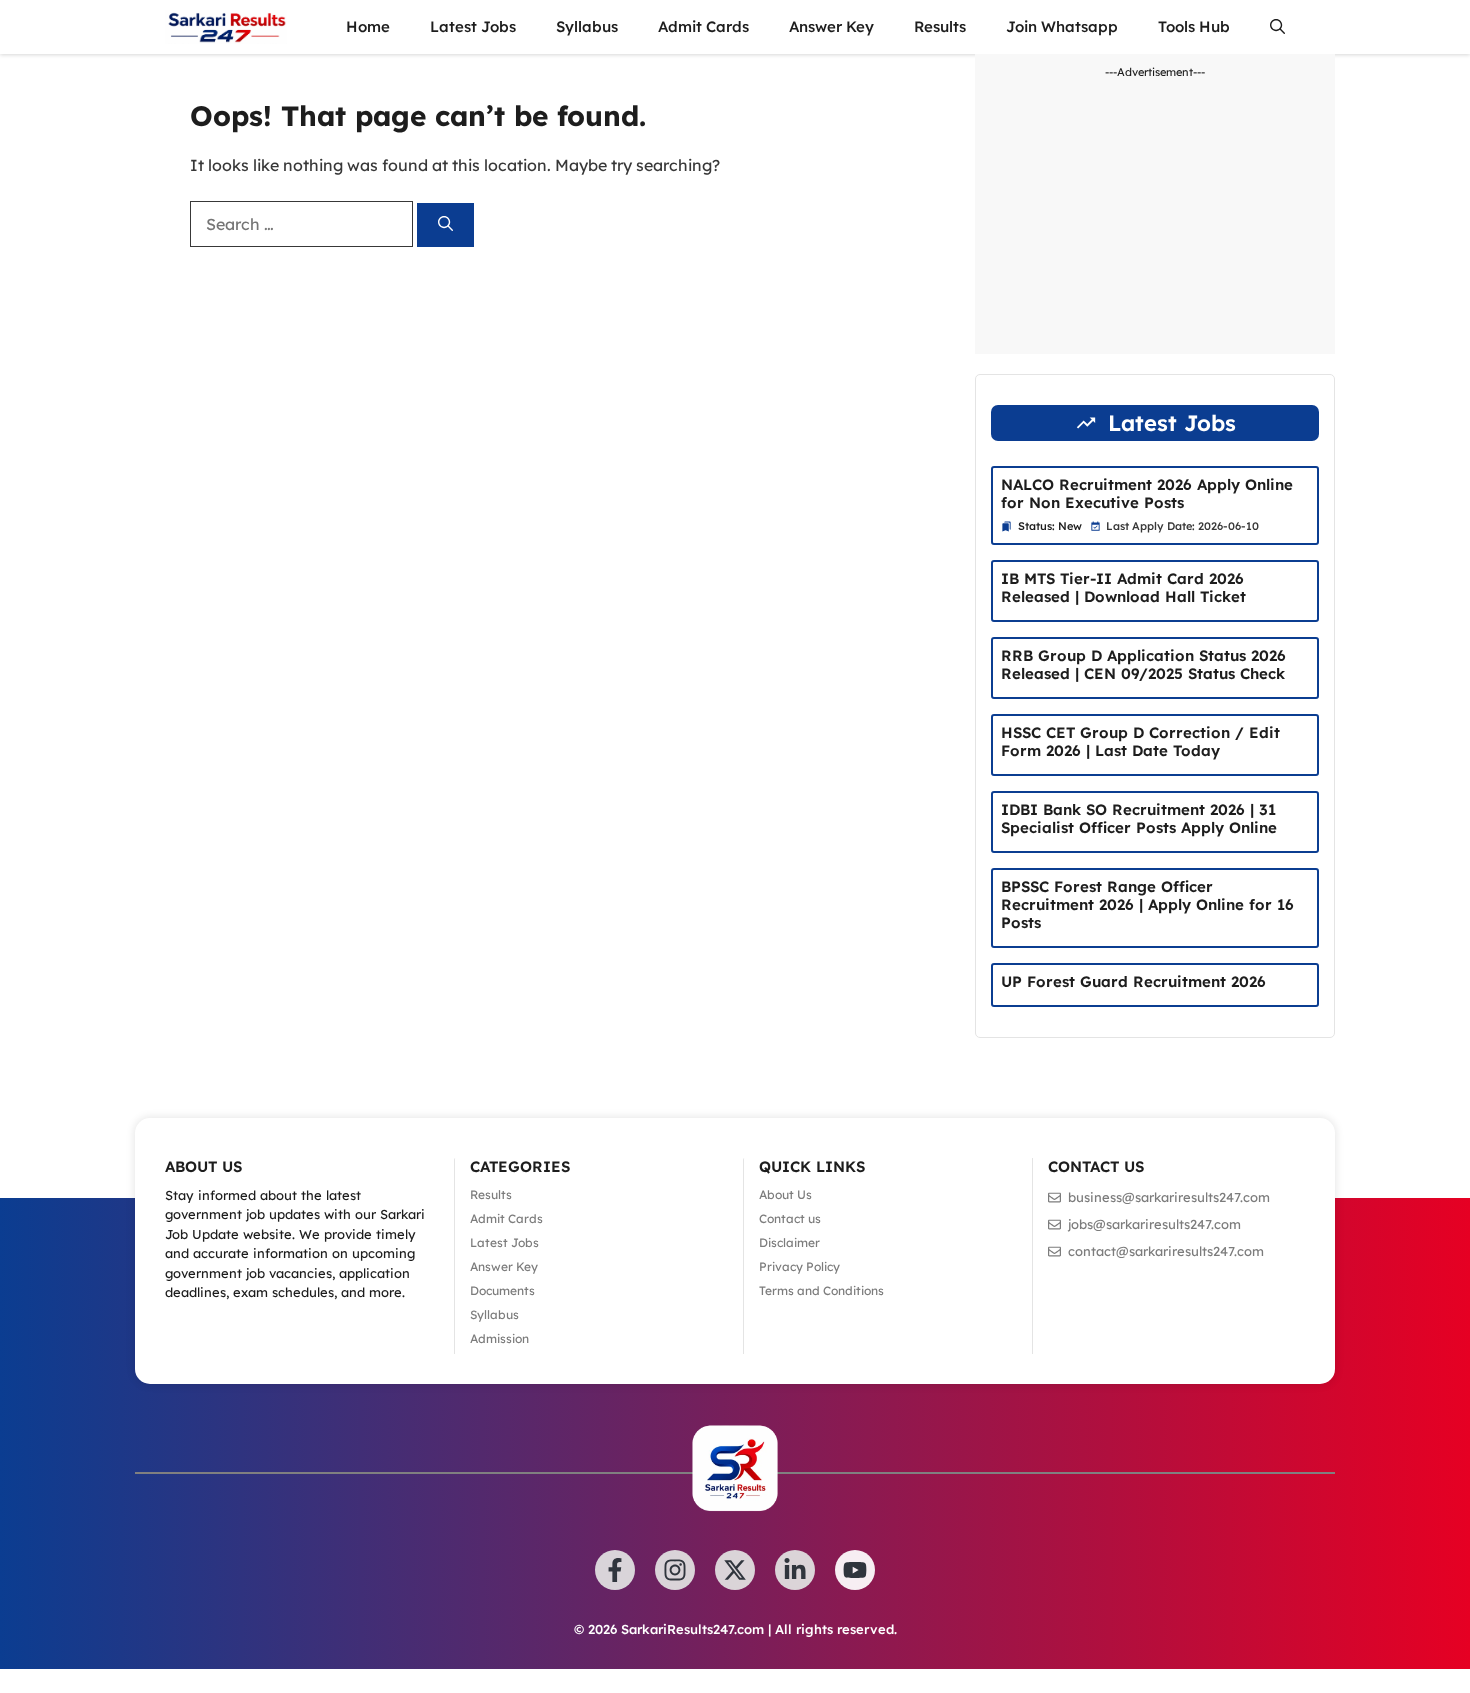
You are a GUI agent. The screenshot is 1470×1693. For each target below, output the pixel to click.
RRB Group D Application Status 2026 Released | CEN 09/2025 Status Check (1143, 664)
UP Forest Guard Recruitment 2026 (1133, 981)
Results (940, 26)
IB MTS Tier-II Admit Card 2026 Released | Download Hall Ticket (1123, 587)
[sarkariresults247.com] (226, 27)
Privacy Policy (799, 1266)
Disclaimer (789, 1242)
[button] (1277, 27)
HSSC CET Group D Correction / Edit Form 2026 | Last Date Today (1140, 741)
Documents (502, 1290)
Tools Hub (1194, 26)
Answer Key (831, 26)
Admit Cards (703, 26)
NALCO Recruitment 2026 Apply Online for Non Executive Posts (1147, 493)
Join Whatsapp (1062, 26)
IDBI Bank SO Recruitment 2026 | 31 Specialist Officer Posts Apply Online (1139, 818)
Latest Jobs (473, 26)
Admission (499, 1338)
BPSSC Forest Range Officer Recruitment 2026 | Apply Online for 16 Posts (1147, 904)
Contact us (790, 1218)
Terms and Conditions (821, 1290)
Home (368, 26)
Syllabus (587, 26)
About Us (785, 1194)
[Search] (445, 225)
